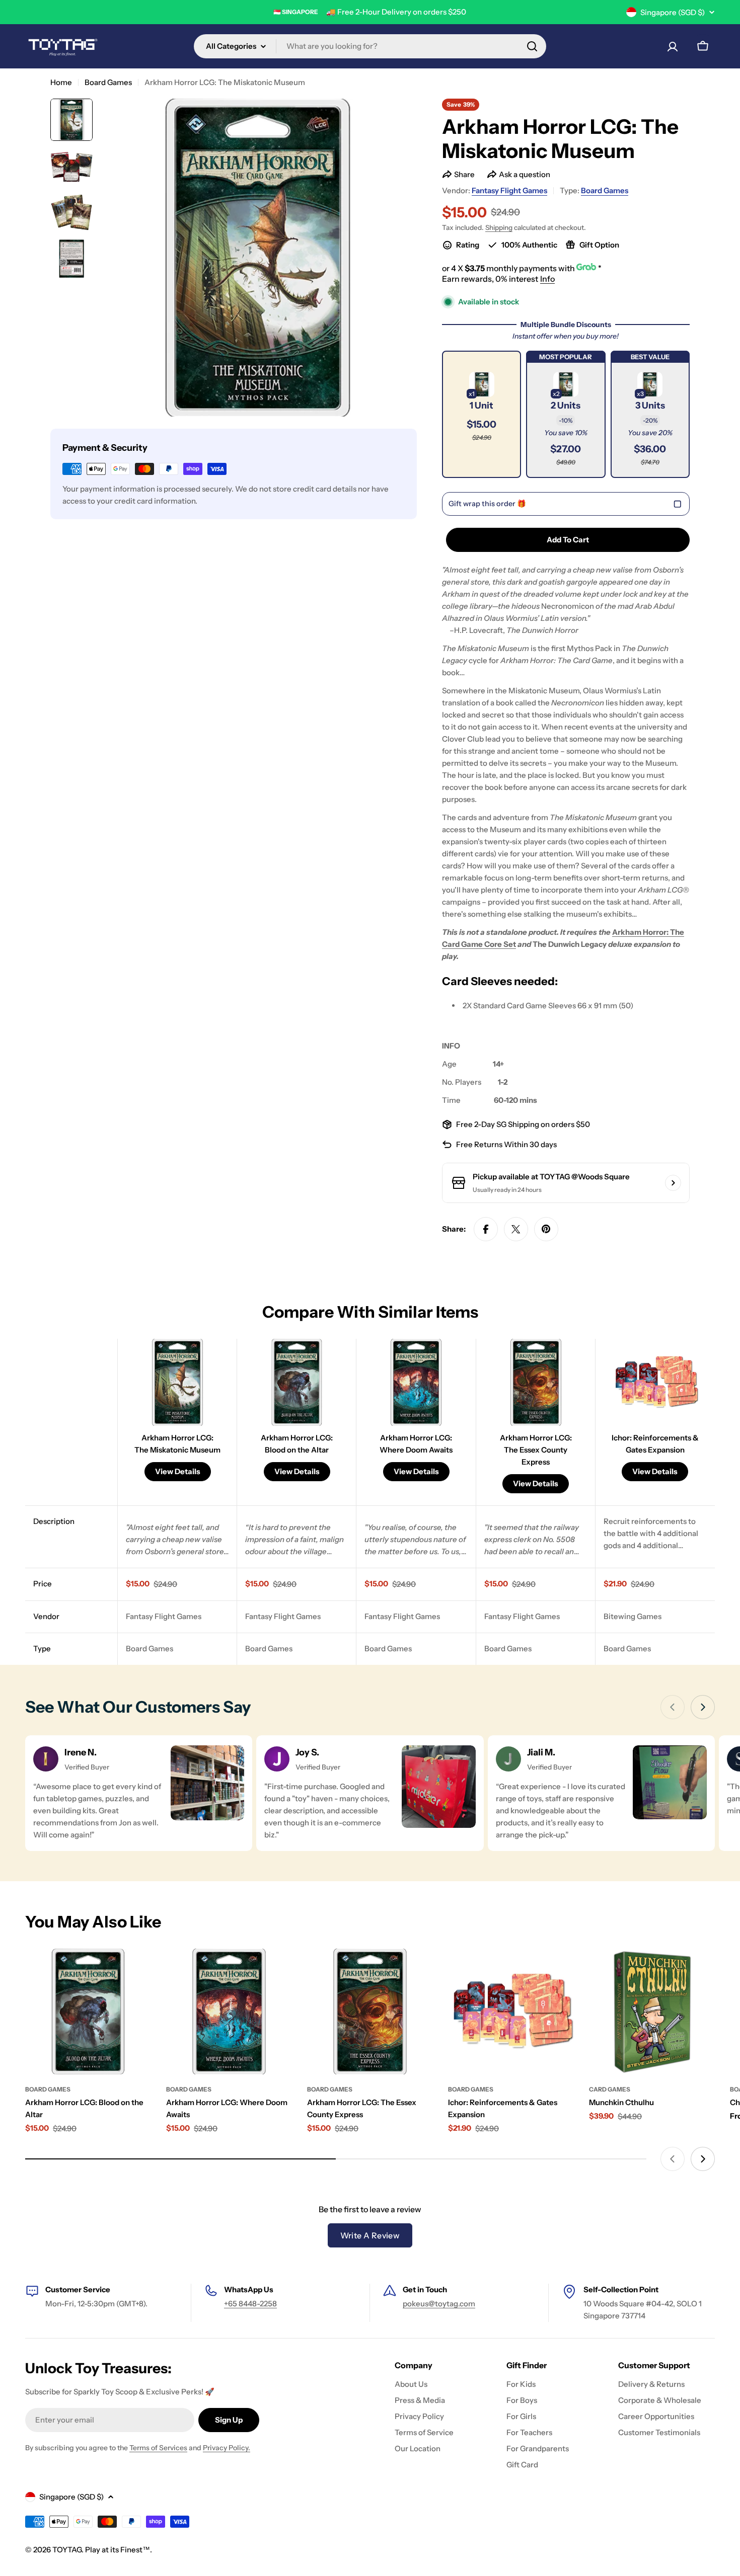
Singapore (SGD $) (673, 12)
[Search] (532, 46)
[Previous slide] (673, 1707)
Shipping (499, 227)
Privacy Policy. (227, 2448)
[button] (482, 414)
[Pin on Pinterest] (546, 1229)
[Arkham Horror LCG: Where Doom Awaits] (229, 2011)
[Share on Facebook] (486, 1229)
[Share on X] (516, 1229)
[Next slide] (703, 1707)
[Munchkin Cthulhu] (652, 2011)
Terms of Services (158, 2448)
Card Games (610, 2089)
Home (61, 82)
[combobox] (370, 46)
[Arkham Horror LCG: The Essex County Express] (370, 2011)
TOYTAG (67, 2550)
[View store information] (673, 1183)
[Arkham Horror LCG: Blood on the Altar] (88, 2011)
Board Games (108, 82)
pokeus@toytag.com (439, 2304)
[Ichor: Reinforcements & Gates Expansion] (511, 2011)
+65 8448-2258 (250, 2304)
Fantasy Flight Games (509, 190)
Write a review (370, 2235)
